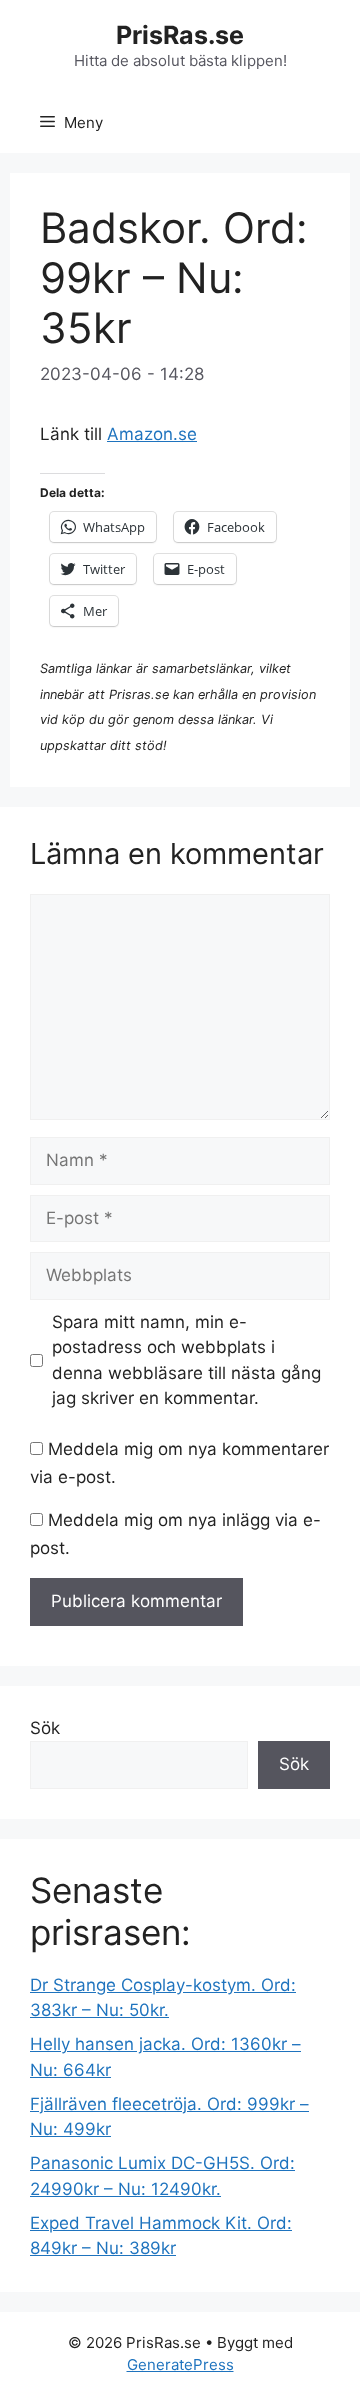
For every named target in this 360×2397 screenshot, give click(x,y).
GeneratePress (180, 2364)
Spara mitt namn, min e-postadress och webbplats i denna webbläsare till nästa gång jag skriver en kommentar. (186, 1360)
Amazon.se (152, 434)
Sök (45, 1728)
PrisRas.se (180, 35)
